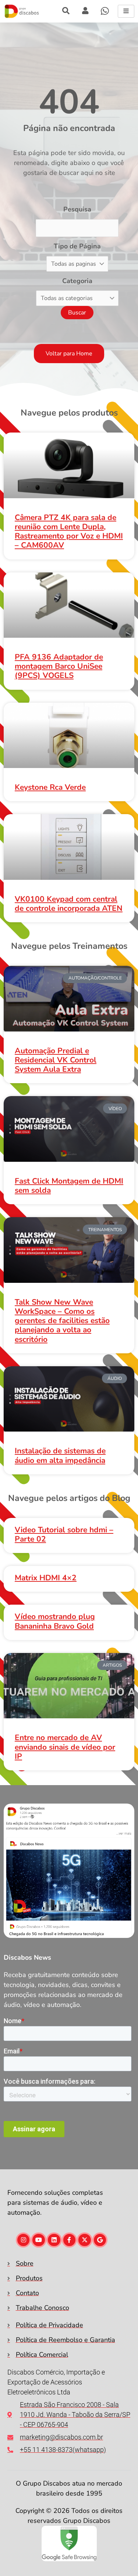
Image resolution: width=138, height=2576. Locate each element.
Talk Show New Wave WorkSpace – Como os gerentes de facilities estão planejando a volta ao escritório (62, 1321)
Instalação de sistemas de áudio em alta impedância (60, 1455)
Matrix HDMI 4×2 (46, 1578)
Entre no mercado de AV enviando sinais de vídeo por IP (65, 1747)
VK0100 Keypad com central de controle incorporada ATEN (69, 904)
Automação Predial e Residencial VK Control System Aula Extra (56, 1060)
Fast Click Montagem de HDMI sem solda (69, 1186)
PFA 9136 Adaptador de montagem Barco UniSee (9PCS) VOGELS (59, 666)
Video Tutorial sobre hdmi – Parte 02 (64, 1534)
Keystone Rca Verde (50, 787)
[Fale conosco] (105, 11)
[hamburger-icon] (126, 11)
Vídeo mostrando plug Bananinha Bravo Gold (55, 1621)
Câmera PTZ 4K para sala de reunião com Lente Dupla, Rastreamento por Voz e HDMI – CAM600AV (69, 531)
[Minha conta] (66, 11)
